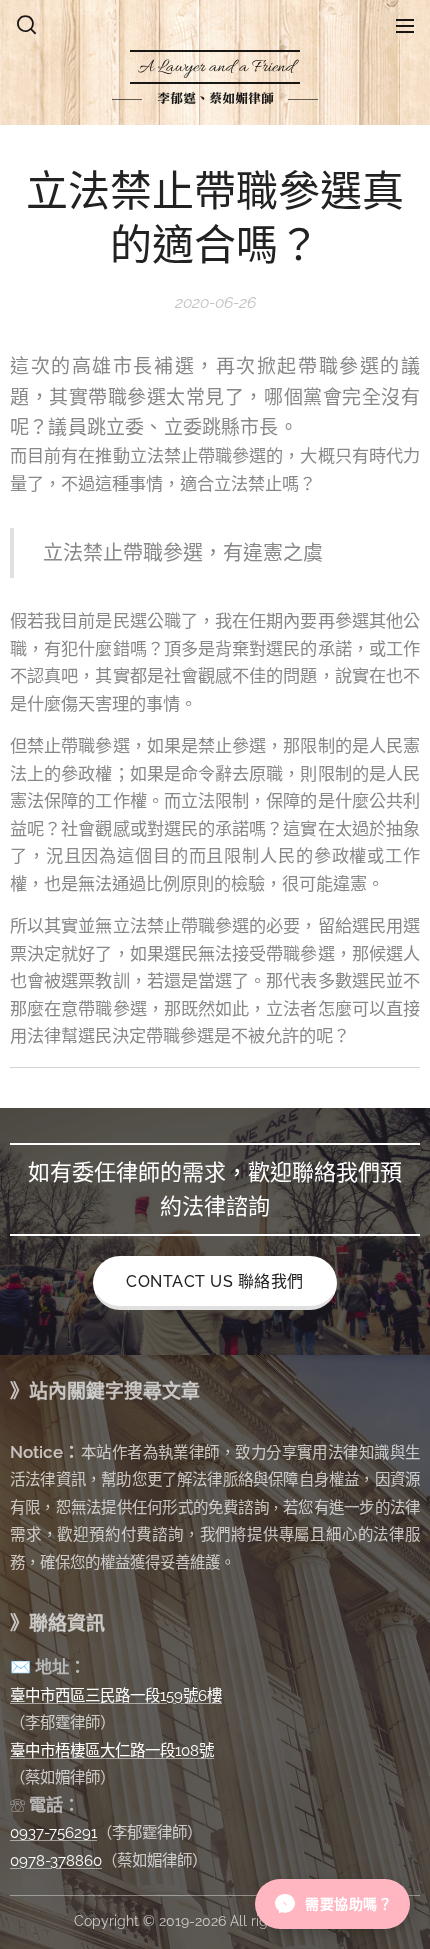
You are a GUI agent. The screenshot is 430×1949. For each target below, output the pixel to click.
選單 (405, 25)
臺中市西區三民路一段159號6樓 (116, 1695)
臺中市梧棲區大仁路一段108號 (112, 1750)
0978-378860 (56, 1860)
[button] (26, 25)
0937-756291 (53, 1832)
